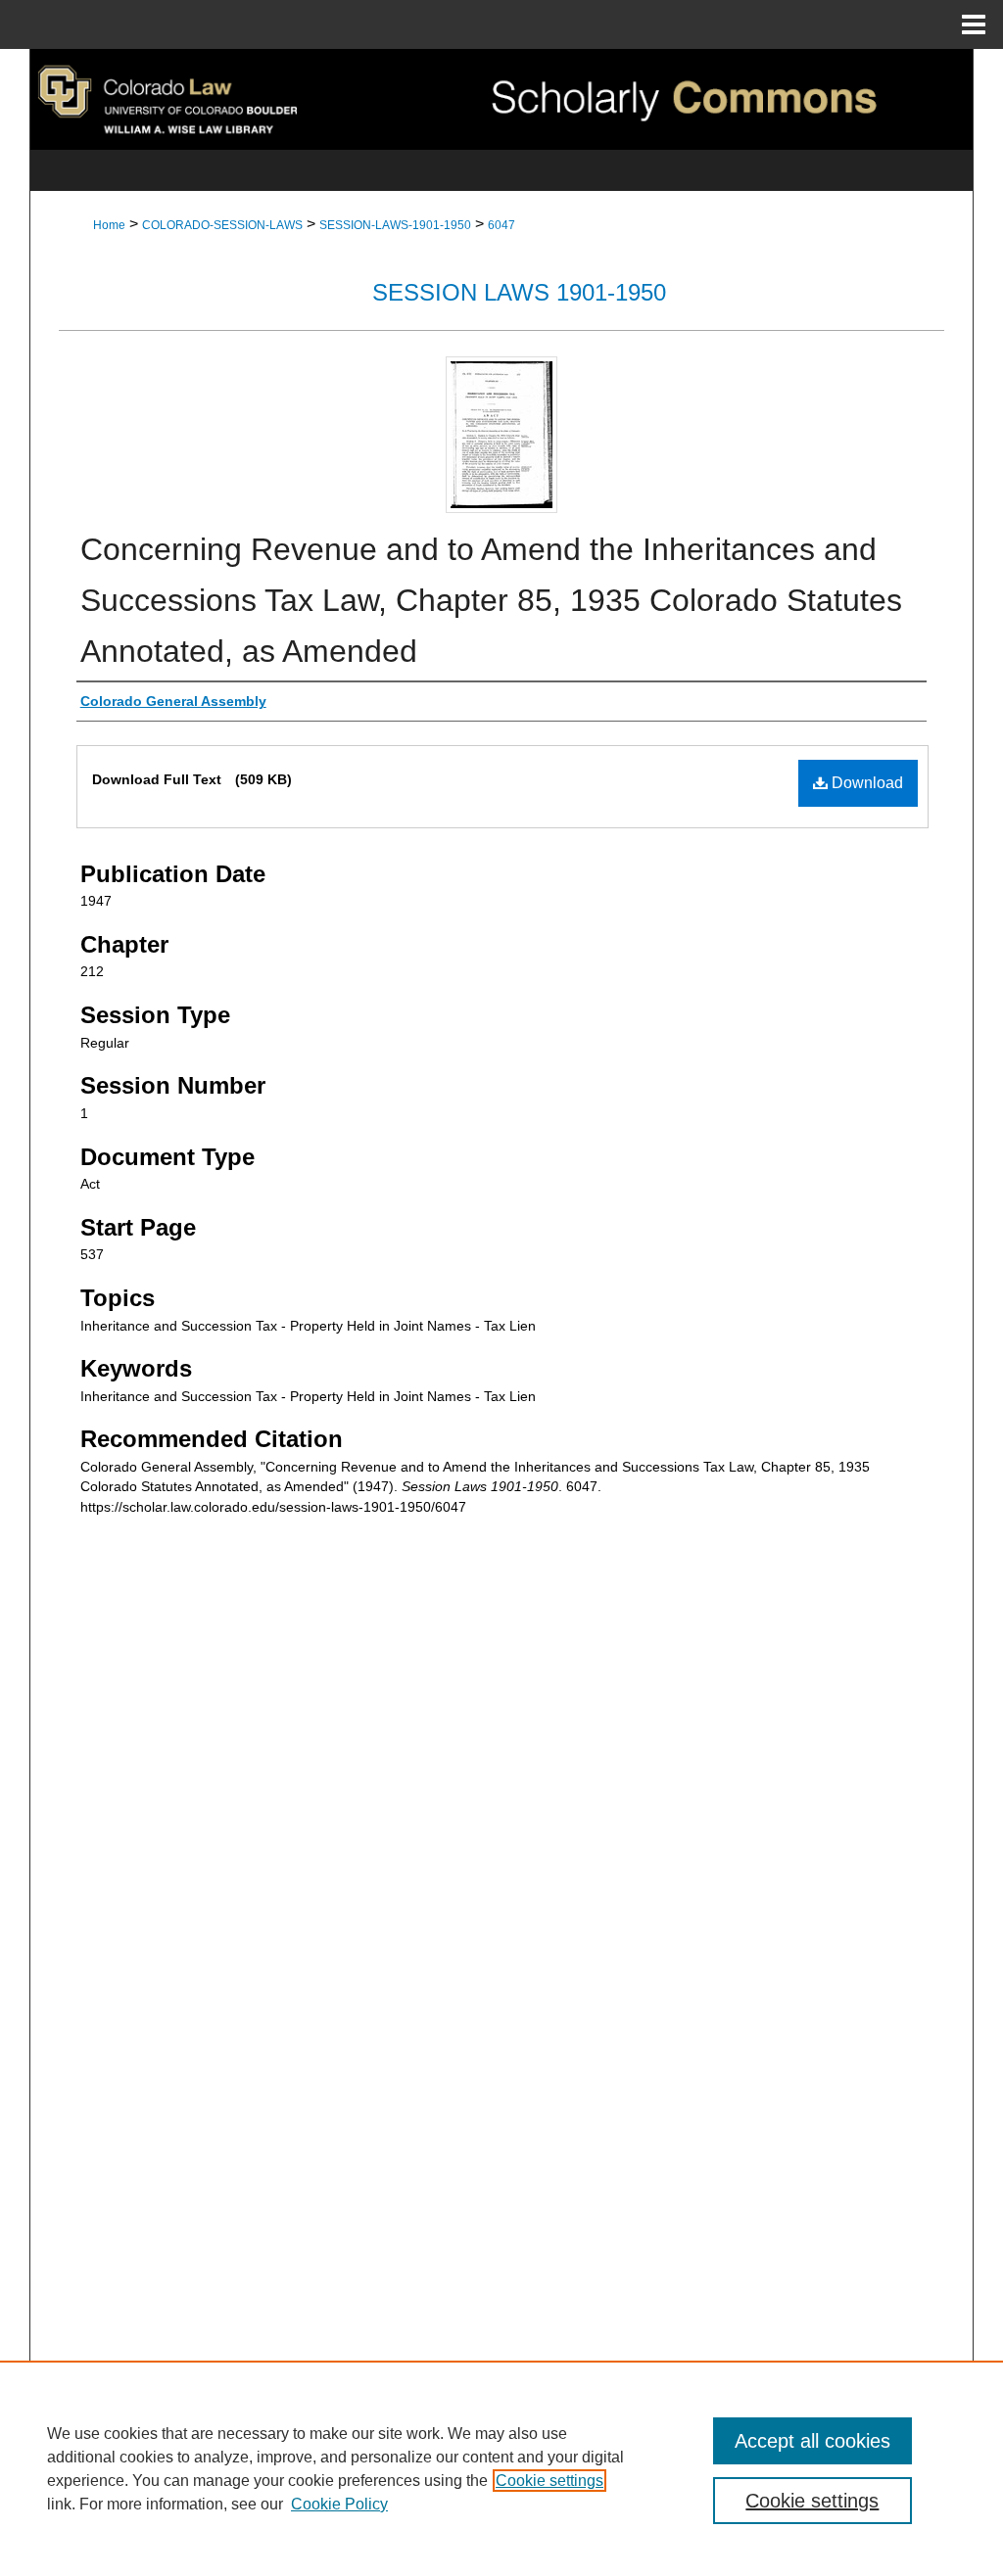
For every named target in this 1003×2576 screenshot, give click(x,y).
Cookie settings (549, 2481)
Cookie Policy (339, 2504)
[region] (501, 2468)
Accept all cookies (812, 2441)
